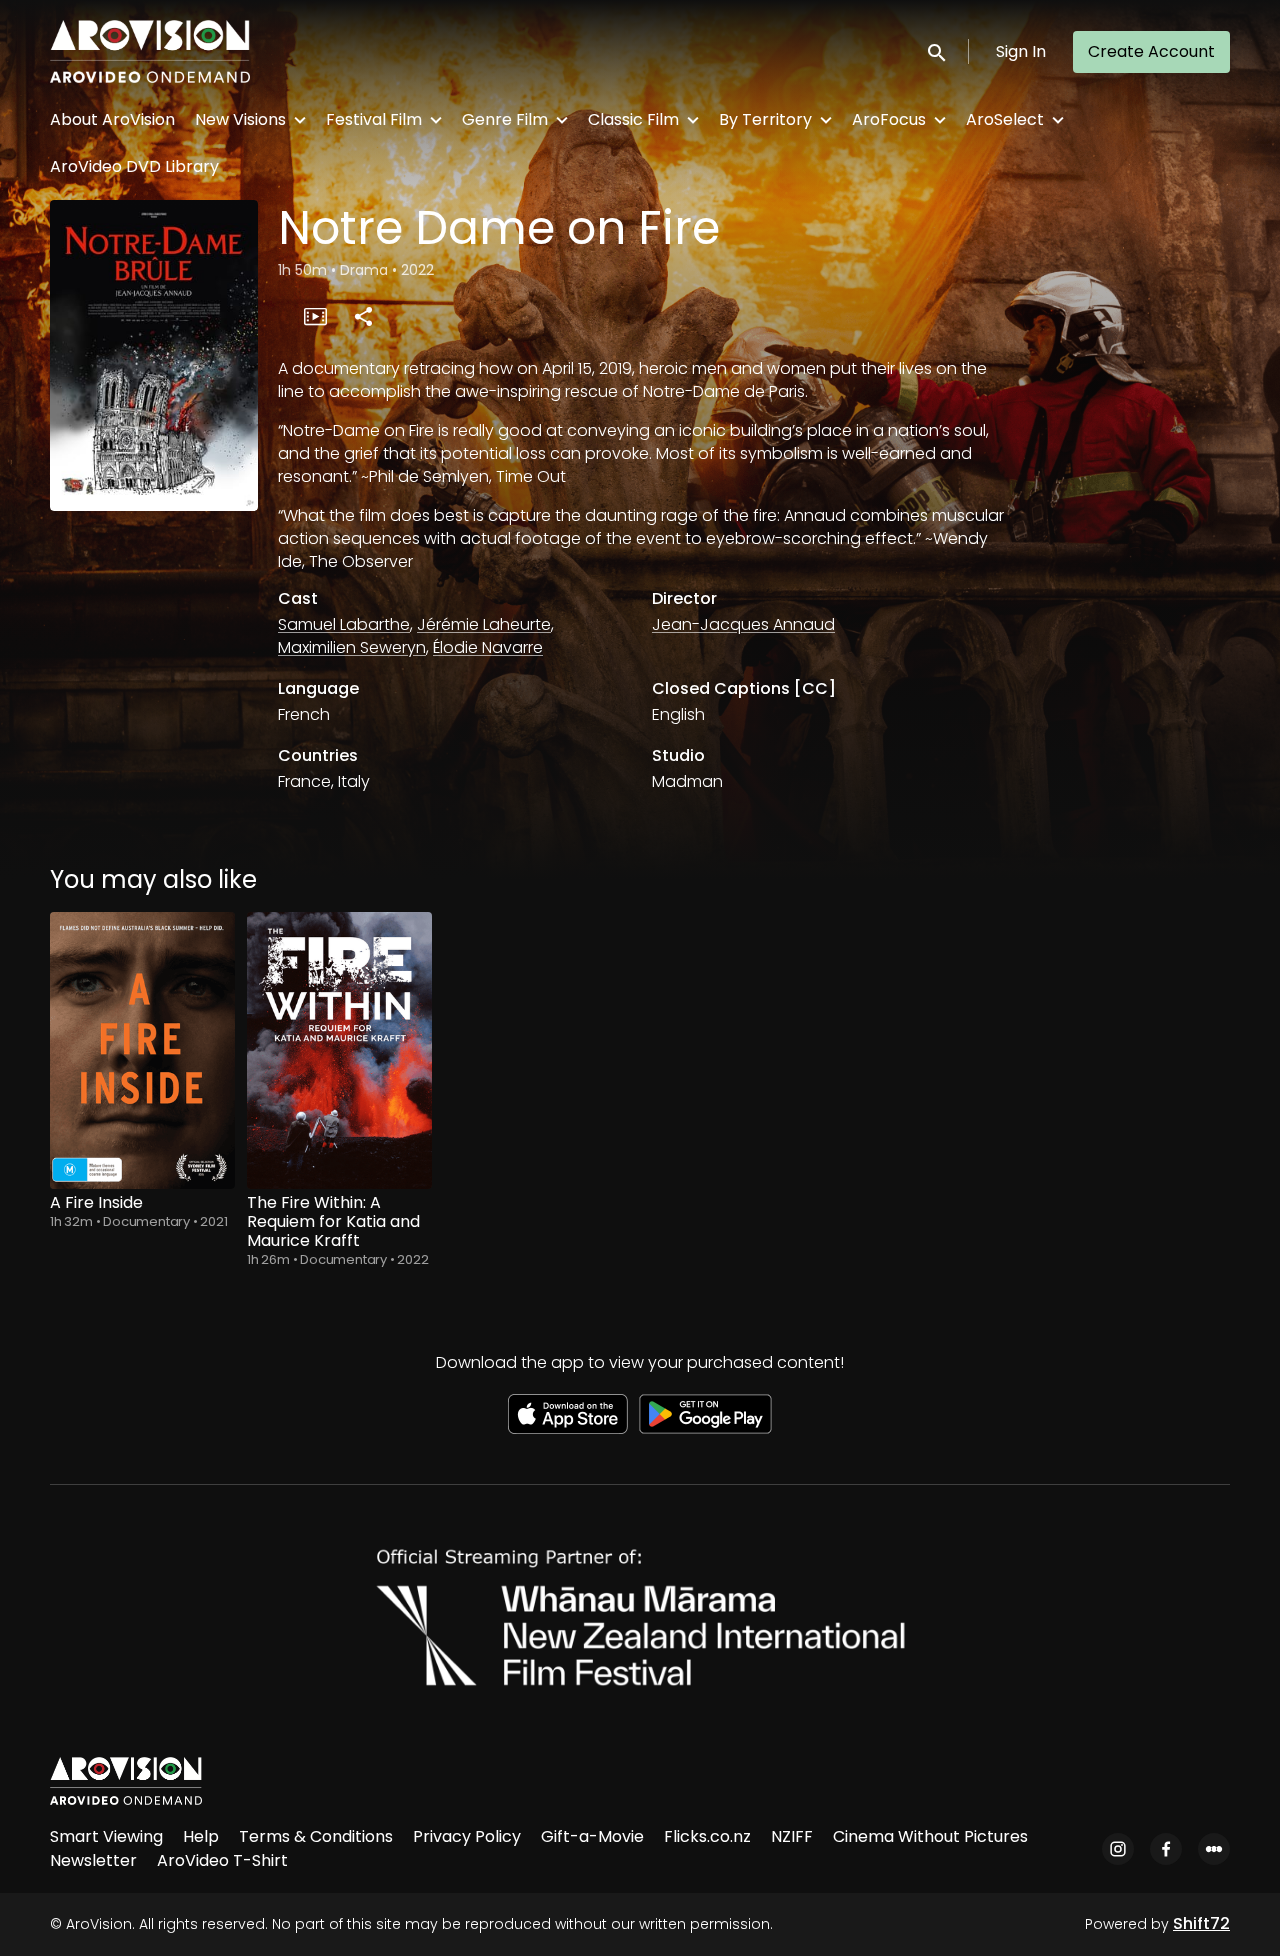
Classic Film (633, 119)
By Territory (765, 119)
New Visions (240, 119)
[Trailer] (315, 316)
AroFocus (889, 119)
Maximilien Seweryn (352, 647)
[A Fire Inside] (142, 1050)
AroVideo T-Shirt (222, 1860)
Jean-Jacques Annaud (743, 624)
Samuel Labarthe (344, 624)
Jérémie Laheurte (484, 624)
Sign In (1021, 51)
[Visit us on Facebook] (1166, 1849)
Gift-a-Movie (592, 1836)
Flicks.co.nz (707, 1836)
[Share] (363, 316)
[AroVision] (126, 1781)
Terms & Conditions (316, 1836)
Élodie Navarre (488, 647)
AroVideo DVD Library (134, 166)
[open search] (938, 51)
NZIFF (792, 1836)
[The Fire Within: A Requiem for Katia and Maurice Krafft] (339, 1050)
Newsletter (93, 1860)
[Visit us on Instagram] (1118, 1849)
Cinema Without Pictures (930, 1836)
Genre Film (505, 119)
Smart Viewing (106, 1836)
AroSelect (1005, 119)
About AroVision (112, 119)
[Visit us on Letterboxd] (1214, 1849)
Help (201, 1836)
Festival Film (374, 119)
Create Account (1151, 51)
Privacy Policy (467, 1836)
